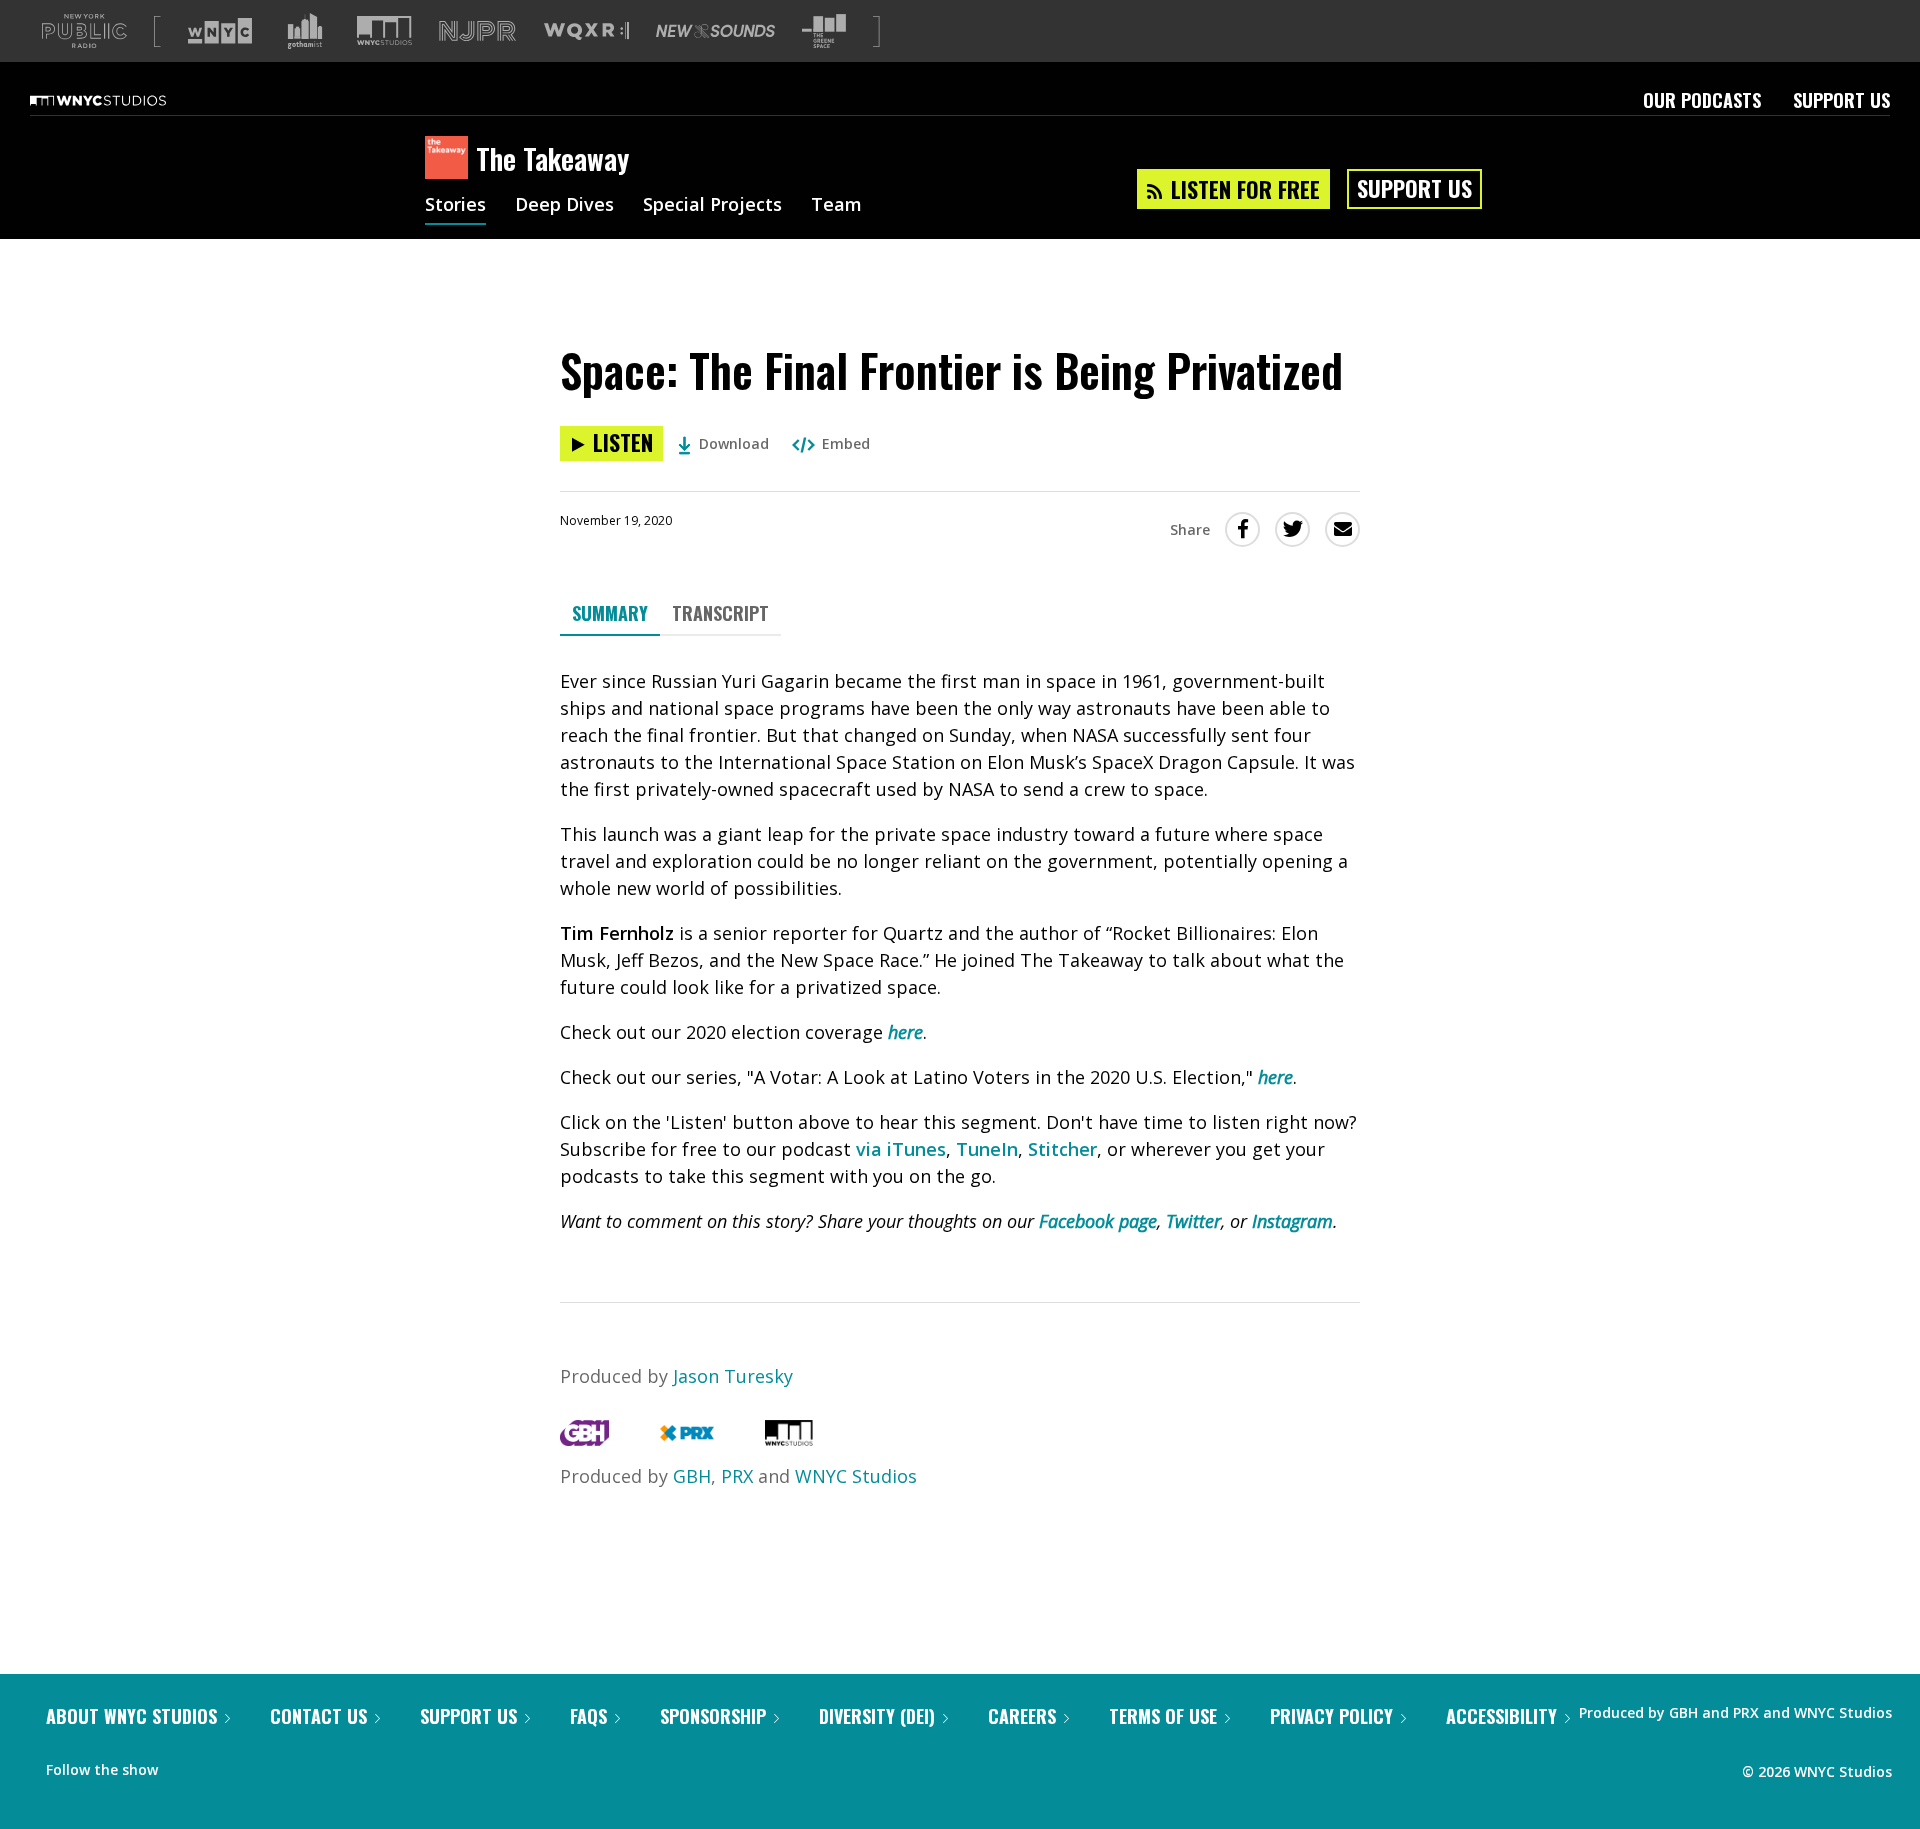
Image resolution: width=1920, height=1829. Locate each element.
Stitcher (1062, 1149)
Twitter (1193, 1221)
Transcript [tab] (720, 613)
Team (836, 206)
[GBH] (584, 1439)
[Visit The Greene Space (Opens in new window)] (824, 31)
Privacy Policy (1331, 1716)
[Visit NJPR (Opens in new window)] (477, 31)
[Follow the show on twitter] (226, 1765)
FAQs (588, 1716)
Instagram (1292, 1221)
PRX (737, 1476)
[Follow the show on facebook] (187, 1765)
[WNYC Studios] (789, 1439)
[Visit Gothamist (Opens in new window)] (305, 31)
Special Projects (712, 206)
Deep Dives (564, 206)
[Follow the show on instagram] (264, 1765)
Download (734, 443)
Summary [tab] (610, 613)
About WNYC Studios (131, 1716)
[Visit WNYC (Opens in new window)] (220, 31)
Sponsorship (713, 1716)
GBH (692, 1476)
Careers (1022, 1716)
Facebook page (1098, 1221)
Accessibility (1501, 1716)
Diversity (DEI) (877, 1716)
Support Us (1841, 100)
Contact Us (318, 1716)
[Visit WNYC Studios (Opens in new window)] (384, 30)
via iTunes (901, 1149)
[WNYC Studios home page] (123, 100)
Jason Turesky (733, 1376)
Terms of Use (1163, 1716)
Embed (846, 443)
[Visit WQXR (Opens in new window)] (586, 31)
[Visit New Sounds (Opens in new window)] (715, 31)
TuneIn (987, 1149)
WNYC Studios (856, 1476)
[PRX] (686, 1439)
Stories (455, 206)
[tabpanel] (960, 951)
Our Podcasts (1702, 100)
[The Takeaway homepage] (450, 159)
